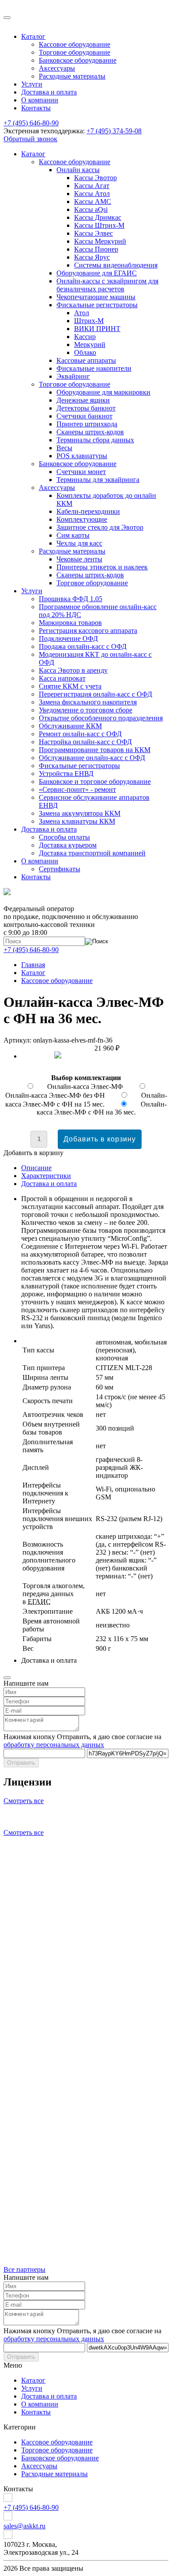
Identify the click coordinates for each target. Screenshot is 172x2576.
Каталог (33, 36)
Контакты (36, 108)
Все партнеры (24, 2269)
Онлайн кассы (78, 170)
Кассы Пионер (96, 249)
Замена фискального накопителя (88, 702)
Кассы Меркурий (100, 241)
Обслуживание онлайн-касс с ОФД (92, 758)
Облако (85, 352)
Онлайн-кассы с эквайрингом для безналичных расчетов (107, 285)
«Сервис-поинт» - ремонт (77, 789)
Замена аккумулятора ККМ (80, 813)
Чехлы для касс (79, 543)
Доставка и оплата (49, 92)
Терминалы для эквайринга (98, 480)
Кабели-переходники (88, 511)
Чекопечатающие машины (96, 297)
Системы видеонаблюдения (116, 265)
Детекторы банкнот (86, 408)
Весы (64, 448)
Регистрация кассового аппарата (88, 631)
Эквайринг (73, 376)
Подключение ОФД (68, 638)
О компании (40, 100)
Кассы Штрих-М (99, 225)
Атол (82, 313)
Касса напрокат (62, 678)
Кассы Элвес (93, 233)
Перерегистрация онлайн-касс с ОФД (95, 694)
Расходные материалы (72, 76)
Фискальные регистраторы (97, 305)
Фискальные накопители (94, 368)
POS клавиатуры (82, 456)
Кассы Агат (92, 186)
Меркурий (90, 345)
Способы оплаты (64, 837)
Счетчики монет (81, 472)
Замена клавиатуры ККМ (77, 821)
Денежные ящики (83, 400)
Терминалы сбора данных (95, 440)
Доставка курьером (68, 845)
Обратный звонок (30, 139)
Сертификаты (60, 869)
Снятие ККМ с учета (70, 686)
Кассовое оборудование (75, 44)
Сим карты (73, 535)
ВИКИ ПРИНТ (97, 329)
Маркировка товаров (70, 623)
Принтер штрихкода (87, 424)
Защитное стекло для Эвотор (100, 527)
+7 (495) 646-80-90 (31, 123)
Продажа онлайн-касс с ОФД (83, 646)
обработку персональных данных (54, 1745)
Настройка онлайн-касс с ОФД (85, 742)
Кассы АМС (93, 201)
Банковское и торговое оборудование (95, 781)
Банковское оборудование (78, 60)
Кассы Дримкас (98, 217)
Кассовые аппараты (86, 360)
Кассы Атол (92, 194)
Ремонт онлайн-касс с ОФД (80, 734)
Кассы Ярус (92, 257)
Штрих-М (89, 321)
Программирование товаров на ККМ (95, 750)
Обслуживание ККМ (70, 726)
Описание (36, 1168)
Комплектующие (82, 519)
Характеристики (46, 1176)
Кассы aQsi (91, 209)
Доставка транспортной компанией (92, 853)
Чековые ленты (79, 559)
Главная (33, 965)
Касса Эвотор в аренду (73, 670)
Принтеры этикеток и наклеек (102, 567)
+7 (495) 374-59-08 (114, 131)
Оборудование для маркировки (103, 392)
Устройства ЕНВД (66, 774)
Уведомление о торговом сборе (86, 710)
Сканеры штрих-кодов (90, 432)
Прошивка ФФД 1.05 (71, 599)
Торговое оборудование (75, 52)
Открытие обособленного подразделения (101, 718)
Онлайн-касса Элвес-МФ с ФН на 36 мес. (102, 1108)
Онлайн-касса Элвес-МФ (86, 1087)
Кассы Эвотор (95, 178)
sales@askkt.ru (24, 2526)
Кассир (85, 337)
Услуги (32, 84)
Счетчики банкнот (84, 416)
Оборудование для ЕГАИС (97, 273)
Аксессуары (57, 68)
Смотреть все (24, 1801)
